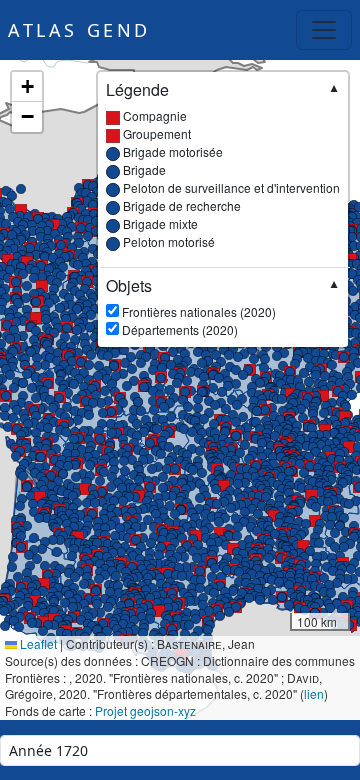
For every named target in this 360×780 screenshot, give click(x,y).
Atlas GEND (79, 30)
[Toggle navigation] (324, 30)
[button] (326, 435)
